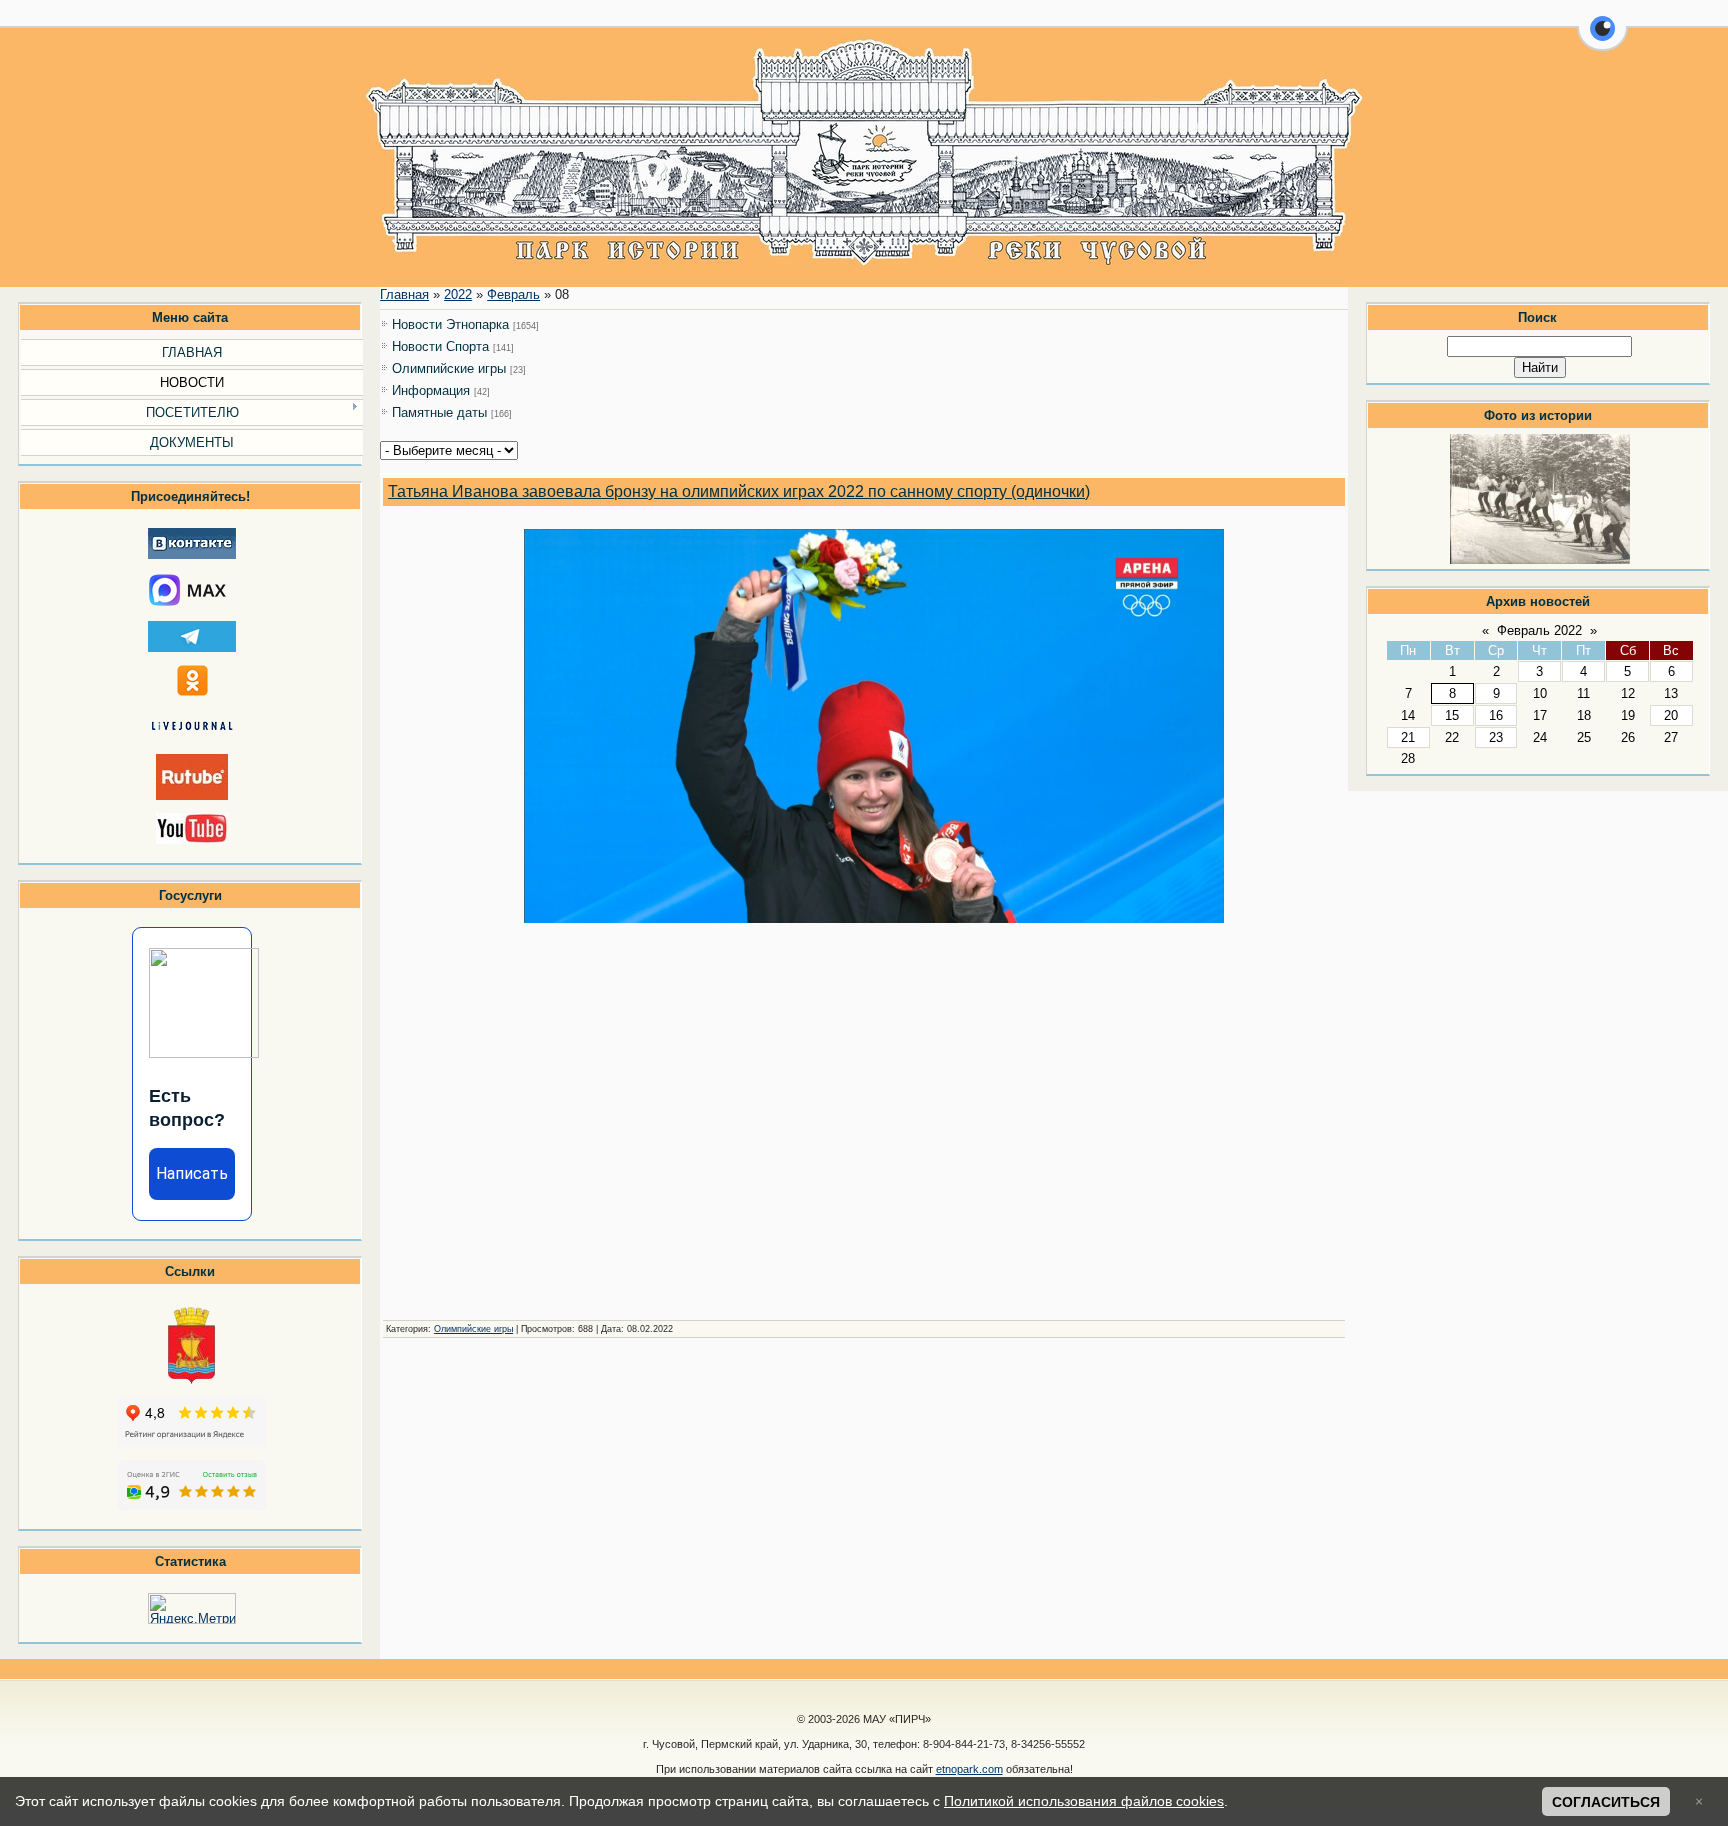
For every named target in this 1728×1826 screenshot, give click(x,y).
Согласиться (1606, 1802)
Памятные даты (439, 412)
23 (1496, 737)
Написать (192, 1173)
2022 (458, 294)
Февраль (513, 294)
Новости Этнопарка (450, 324)
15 (1452, 715)
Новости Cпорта (440, 346)
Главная (404, 294)
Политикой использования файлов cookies (1084, 1801)
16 (1496, 715)
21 (1408, 737)
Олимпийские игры (449, 368)
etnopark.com (969, 1769)
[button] (1602, 40)
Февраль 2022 (1539, 630)
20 (1671, 715)
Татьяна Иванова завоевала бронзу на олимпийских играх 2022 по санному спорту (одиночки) (739, 491)
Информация (431, 390)
